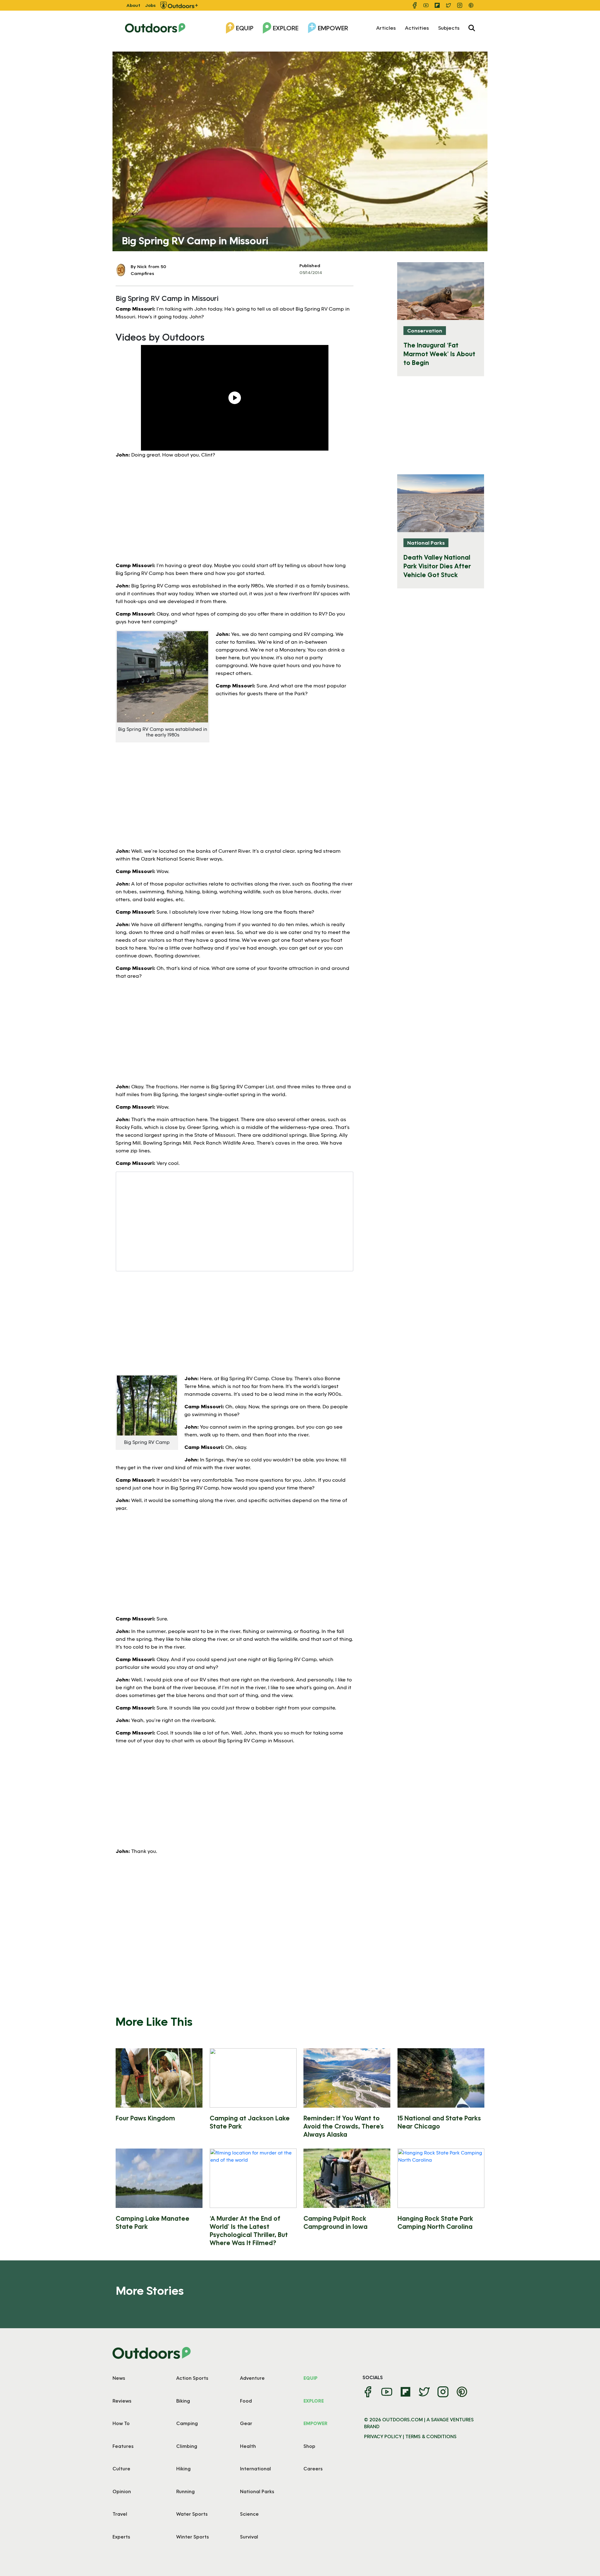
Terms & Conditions (431, 2436)
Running (185, 2491)
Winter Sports (192, 2537)
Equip (245, 28)
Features (123, 2446)
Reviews (122, 2401)
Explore (286, 28)
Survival (249, 2537)
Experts (121, 2537)
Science (249, 2514)
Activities (417, 28)
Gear (246, 2423)
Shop (309, 2446)
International (255, 2469)
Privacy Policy (383, 2436)
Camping (187, 2423)
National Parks (426, 543)
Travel (120, 2514)
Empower (333, 28)
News (119, 2378)
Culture (121, 2469)
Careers (313, 2469)
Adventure (252, 2378)
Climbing (187, 2446)
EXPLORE (314, 2401)
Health (248, 2446)
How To (121, 2423)
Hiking (183, 2469)
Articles (386, 28)
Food (246, 2401)
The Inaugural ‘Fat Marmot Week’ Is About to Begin (439, 354)
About (133, 5)
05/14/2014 (311, 272)
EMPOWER (315, 2423)
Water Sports (192, 2514)
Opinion (122, 2491)
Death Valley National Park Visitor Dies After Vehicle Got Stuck (437, 566)
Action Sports (192, 2378)
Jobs (150, 5)
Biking (183, 2401)
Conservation (425, 330)
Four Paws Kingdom (145, 2118)
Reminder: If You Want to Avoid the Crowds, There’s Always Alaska (344, 2126)
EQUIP (310, 2378)
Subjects (449, 28)
